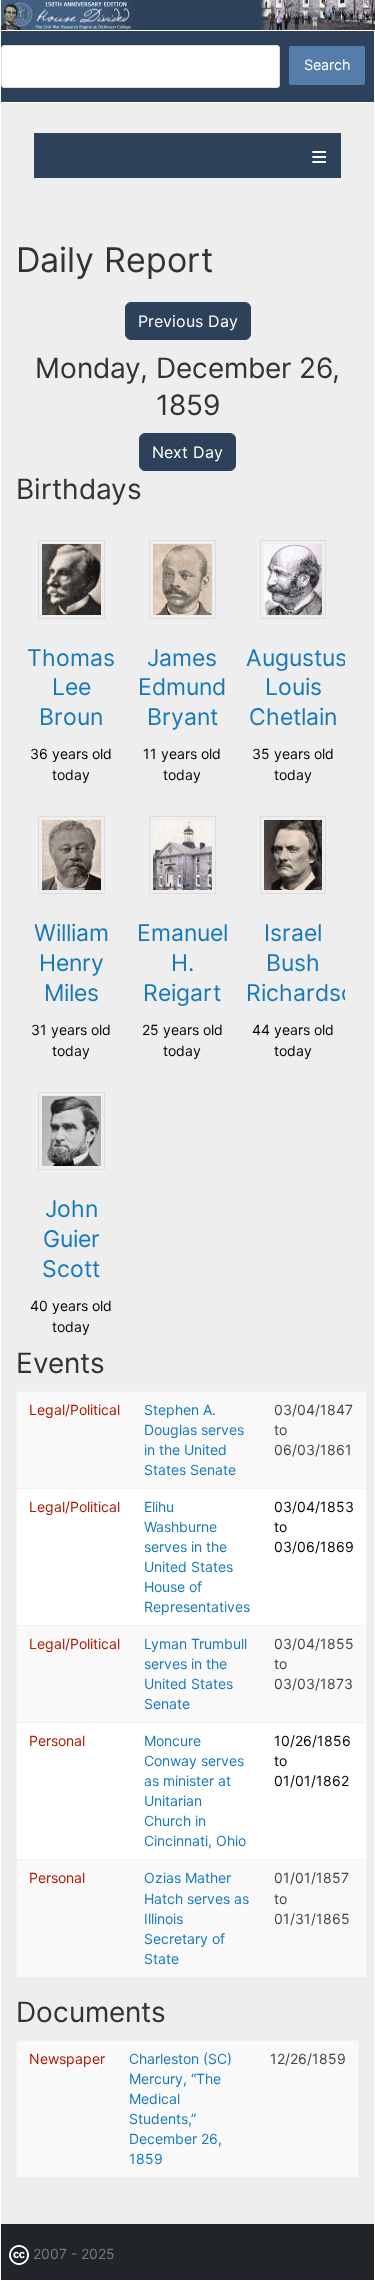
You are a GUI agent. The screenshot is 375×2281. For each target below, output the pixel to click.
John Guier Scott (71, 1239)
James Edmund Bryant (182, 688)
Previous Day (188, 321)
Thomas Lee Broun (71, 688)
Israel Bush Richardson (307, 963)
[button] (71, 613)
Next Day (187, 452)
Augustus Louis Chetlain (296, 688)
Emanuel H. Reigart (182, 963)
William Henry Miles (71, 963)
